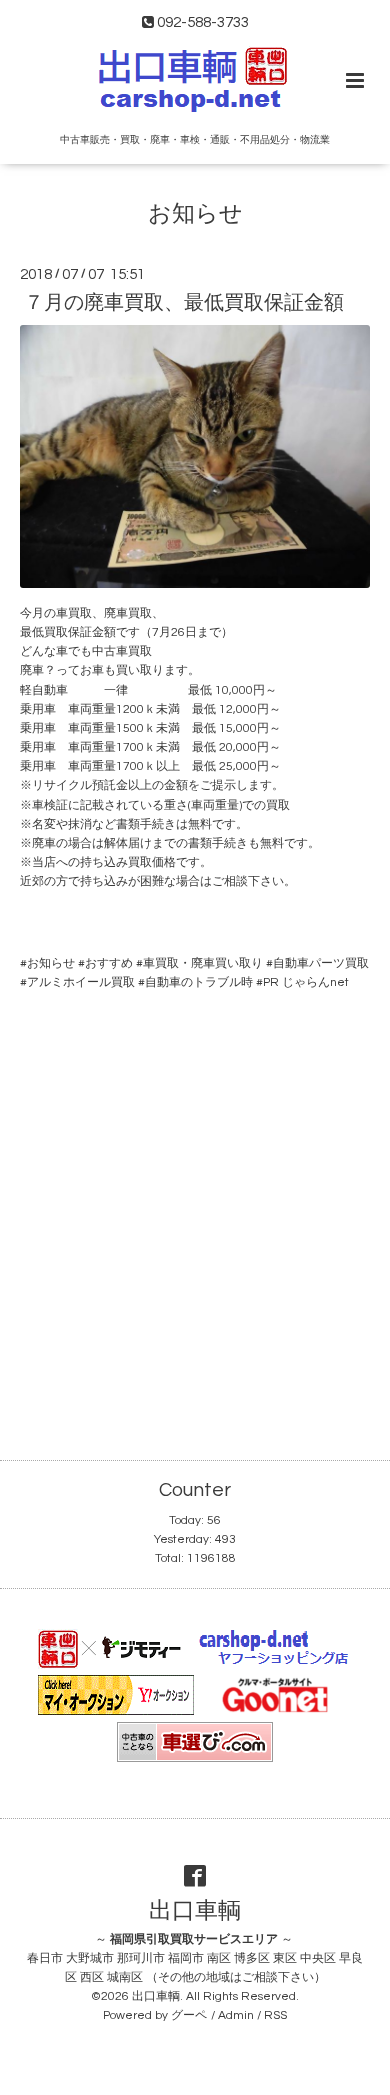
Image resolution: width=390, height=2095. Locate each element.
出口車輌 (195, 1911)
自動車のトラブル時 (199, 982)
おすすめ (109, 963)
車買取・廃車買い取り (203, 963)
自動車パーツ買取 (321, 963)
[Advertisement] (195, 1209)
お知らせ (195, 214)
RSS (275, 2015)
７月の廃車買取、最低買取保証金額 (184, 303)
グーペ (189, 2015)
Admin (236, 2015)
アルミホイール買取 (81, 982)
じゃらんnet (315, 982)
